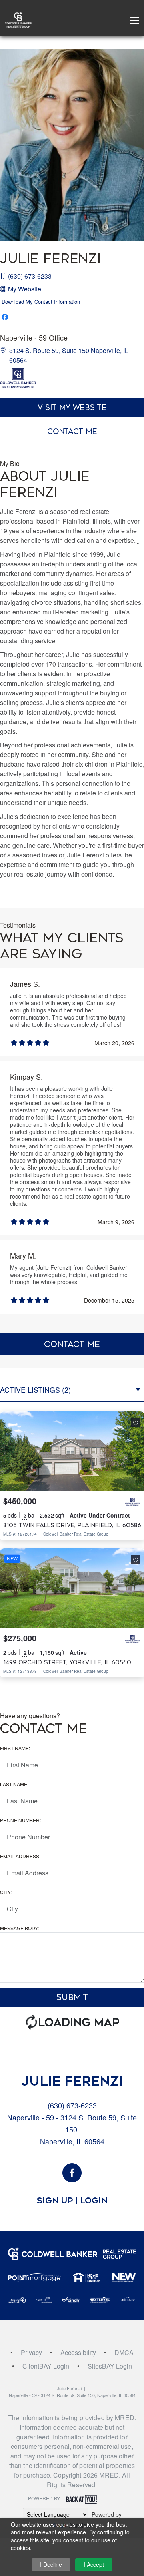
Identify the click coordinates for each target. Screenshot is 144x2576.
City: (6, 1892)
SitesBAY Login (110, 2366)
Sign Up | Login (72, 2201)
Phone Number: (20, 1820)
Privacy (31, 2352)
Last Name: (14, 1784)
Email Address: (20, 1856)
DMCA (124, 2352)
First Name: (15, 1748)
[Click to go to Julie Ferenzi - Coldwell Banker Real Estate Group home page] (18, 19)
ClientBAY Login (46, 2366)
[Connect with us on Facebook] (72, 2173)
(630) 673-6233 (30, 276)
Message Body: (19, 1928)
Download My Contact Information (41, 302)
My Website (25, 289)
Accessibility (78, 2352)
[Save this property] (136, 1422)
